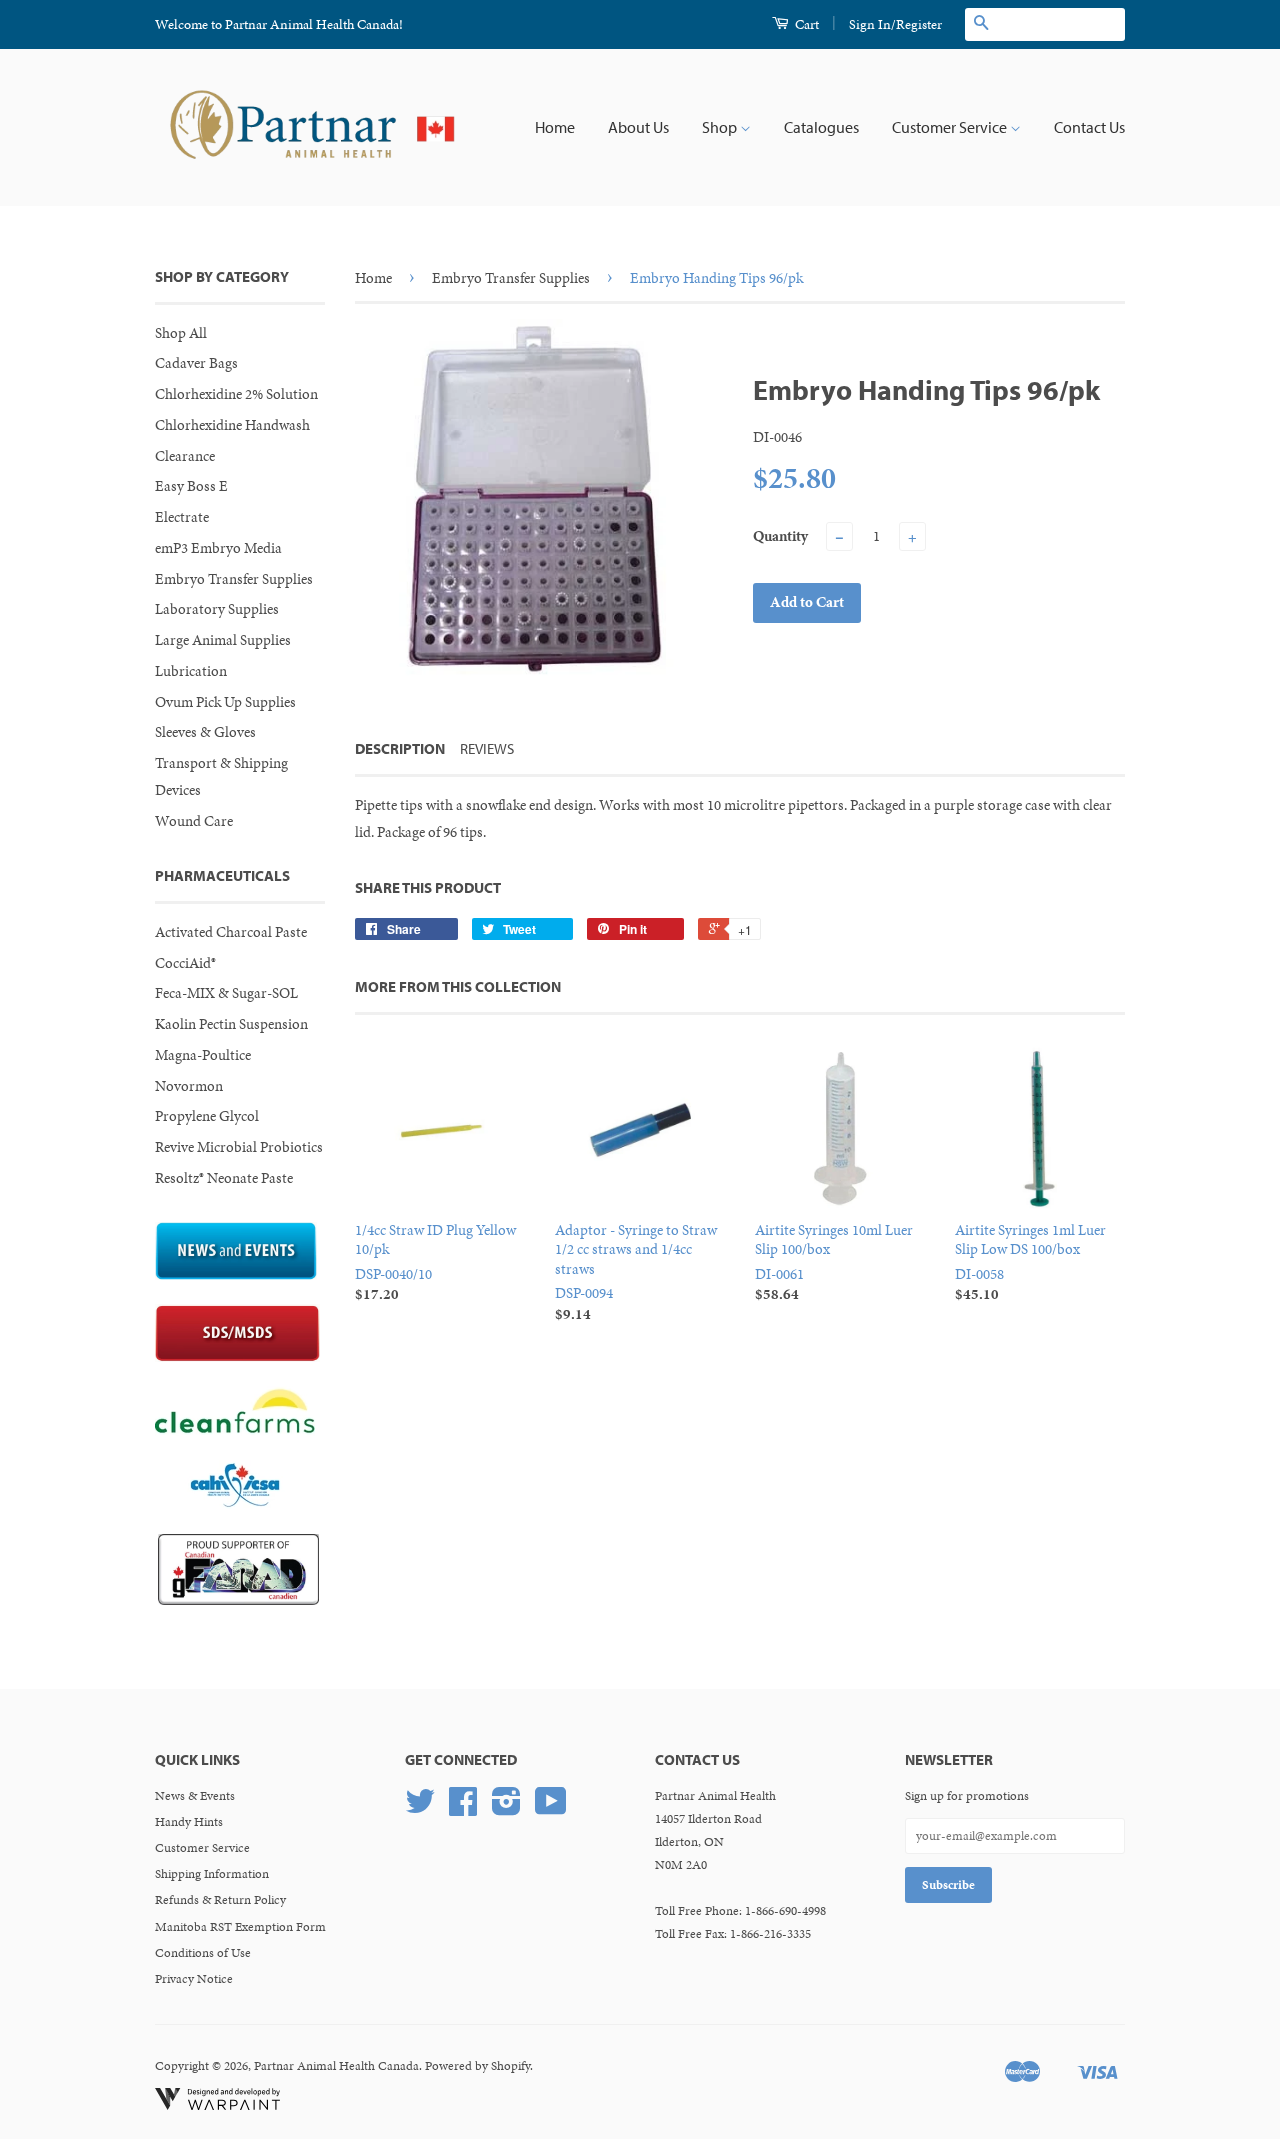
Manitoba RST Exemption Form (240, 1927)
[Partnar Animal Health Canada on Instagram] (506, 1809)
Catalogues (821, 127)
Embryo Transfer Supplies (234, 579)
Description (400, 748)
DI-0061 (834, 1262)
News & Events (195, 1796)
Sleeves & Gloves (205, 732)
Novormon (189, 1086)
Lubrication (191, 671)
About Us (638, 127)
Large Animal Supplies (223, 640)
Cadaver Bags (196, 363)
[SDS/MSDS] (237, 1357)
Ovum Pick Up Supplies (225, 702)
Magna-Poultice (203, 1055)
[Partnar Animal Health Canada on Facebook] (463, 1809)
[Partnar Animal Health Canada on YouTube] (551, 1809)
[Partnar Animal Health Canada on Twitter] (420, 1809)
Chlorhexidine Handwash (232, 425)
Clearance (185, 456)
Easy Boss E (191, 486)
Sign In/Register (895, 24)
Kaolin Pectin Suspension (231, 1024)
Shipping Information (212, 1874)
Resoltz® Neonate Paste (224, 1178)
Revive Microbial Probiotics (239, 1147)
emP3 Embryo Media (218, 548)
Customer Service (951, 127)
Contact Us (1089, 127)
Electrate (182, 517)
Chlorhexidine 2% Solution (236, 394)
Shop (721, 127)
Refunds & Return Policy (220, 1900)
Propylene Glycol (207, 1116)
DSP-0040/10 (435, 1262)
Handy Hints (189, 1822)
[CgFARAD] (238, 1600)
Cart (805, 24)
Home (555, 127)
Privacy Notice (194, 1979)
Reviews (487, 748)
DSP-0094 (636, 1272)
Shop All (181, 333)
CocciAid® (185, 963)
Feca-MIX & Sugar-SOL (226, 993)
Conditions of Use (203, 1953)
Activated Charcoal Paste (231, 932)
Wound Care (194, 821)
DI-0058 (1030, 1262)
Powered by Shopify (477, 2066)
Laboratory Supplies (217, 609)
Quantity (780, 536)
